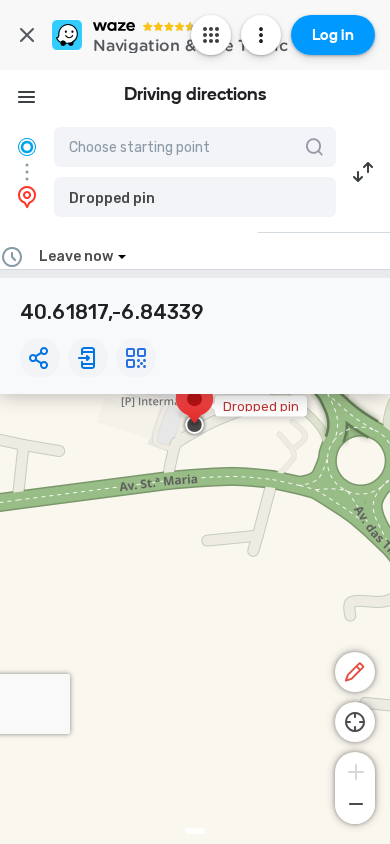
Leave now (76, 256)
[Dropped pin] (194, 409)
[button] (195, 197)
